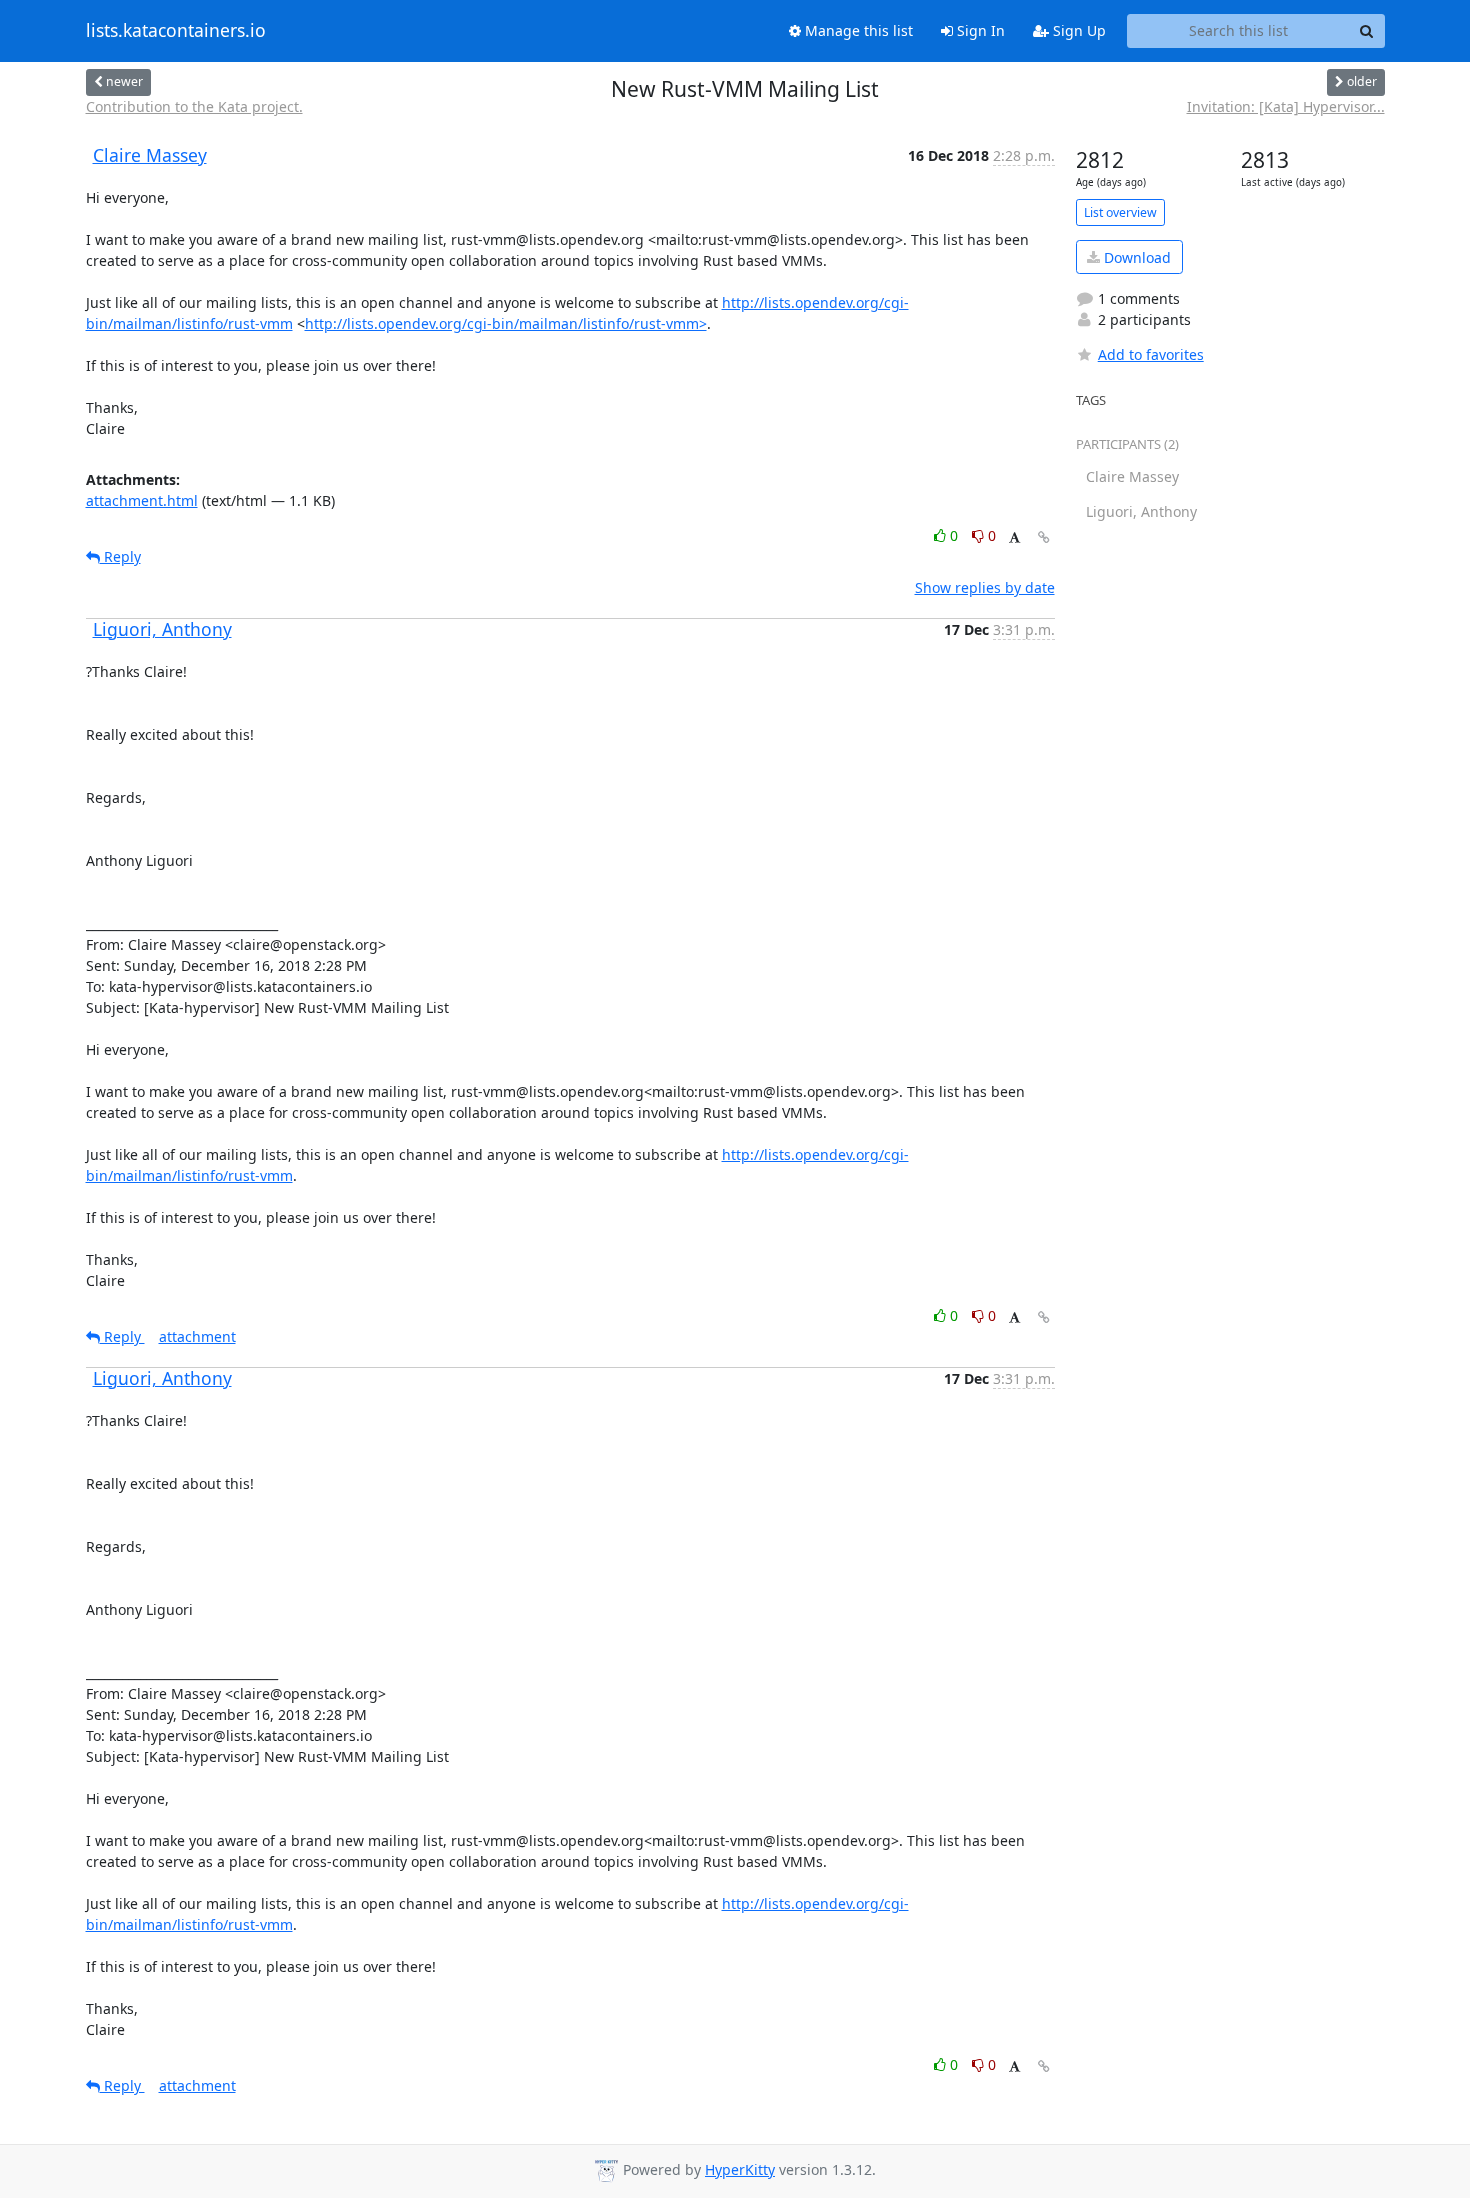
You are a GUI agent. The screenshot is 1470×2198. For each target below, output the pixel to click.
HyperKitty (740, 2169)
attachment (197, 1336)
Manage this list (857, 30)
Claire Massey (150, 155)
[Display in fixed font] (1014, 538)
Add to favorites (1151, 354)
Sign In (979, 30)
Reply (120, 556)
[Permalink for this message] (1044, 537)
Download (1135, 257)
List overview (1120, 212)
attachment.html (142, 500)
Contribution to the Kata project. (194, 106)
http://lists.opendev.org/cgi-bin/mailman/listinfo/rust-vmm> (506, 323)
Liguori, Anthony (162, 629)
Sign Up (1077, 30)
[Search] (1367, 31)
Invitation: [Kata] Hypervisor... (1286, 106)
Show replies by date (985, 587)
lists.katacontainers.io (176, 31)
